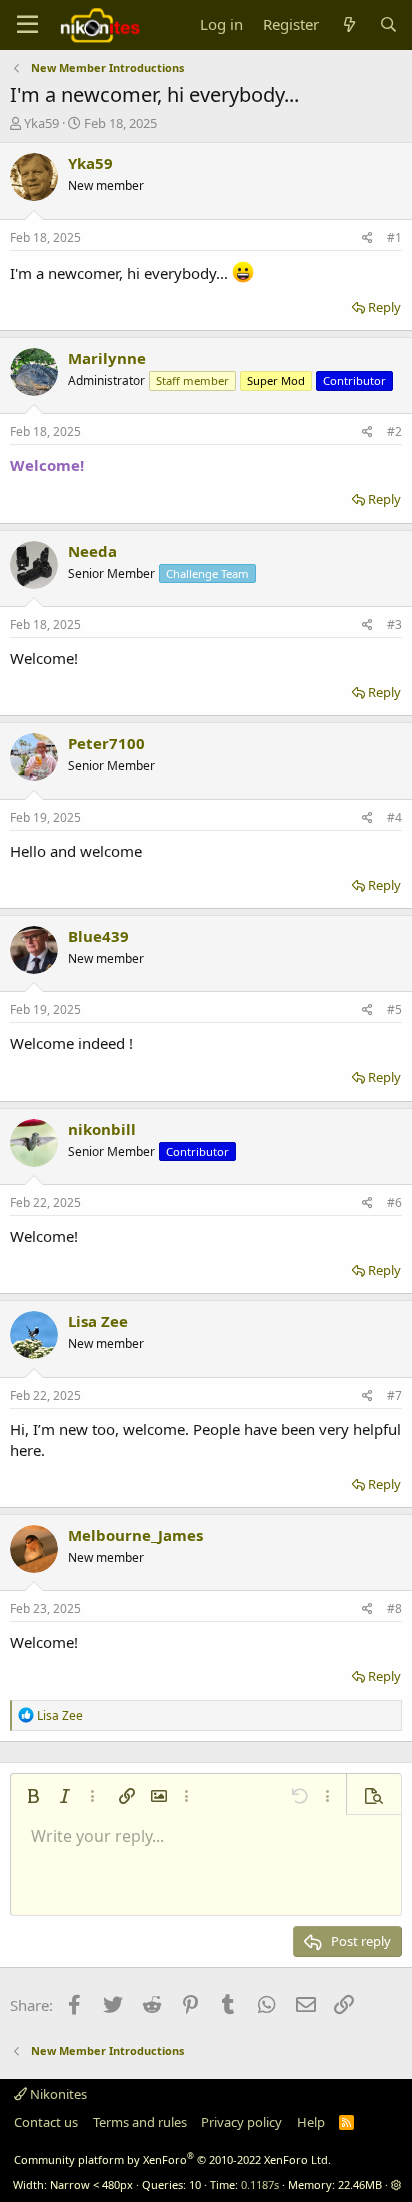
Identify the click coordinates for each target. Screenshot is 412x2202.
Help (311, 2122)
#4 (394, 817)
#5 (394, 1009)
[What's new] (348, 24)
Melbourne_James (135, 1535)
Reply (384, 307)
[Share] (367, 238)
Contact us (46, 2122)
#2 (394, 431)
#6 (394, 1202)
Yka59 (41, 123)
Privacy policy (241, 2122)
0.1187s (260, 2184)
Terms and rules (140, 2122)
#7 (394, 1395)
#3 (394, 624)
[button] (33, 1796)
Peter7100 (106, 743)
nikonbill (102, 1129)
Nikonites (57, 2094)
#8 (394, 1608)
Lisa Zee (98, 1321)
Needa (92, 551)
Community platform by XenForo (172, 2159)
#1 (394, 237)
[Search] (388, 24)
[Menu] (27, 25)
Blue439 (98, 936)
